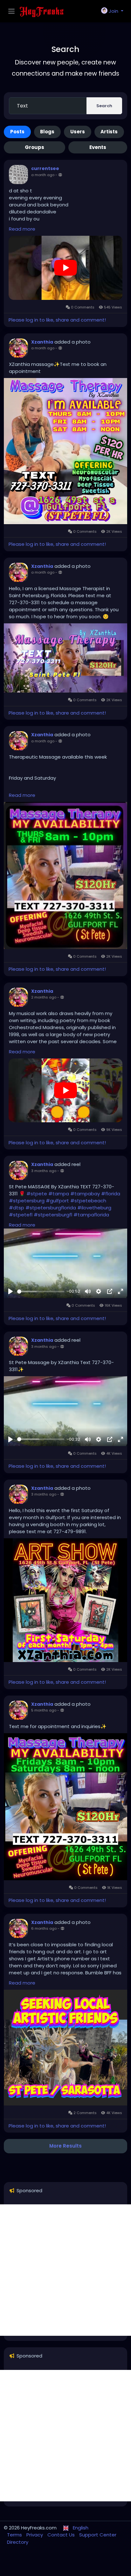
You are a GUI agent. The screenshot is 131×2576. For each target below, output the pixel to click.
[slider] (41, 1292)
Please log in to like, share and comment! (57, 320)
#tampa (59, 1194)
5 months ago (44, 1710)
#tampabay (85, 1194)
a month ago (43, 175)
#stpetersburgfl (53, 1215)
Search (104, 106)
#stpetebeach (88, 1201)
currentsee (45, 168)
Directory (18, 2542)
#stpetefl (21, 1215)
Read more (22, 229)
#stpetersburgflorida (51, 1208)
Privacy (35, 2535)
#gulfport (57, 1201)
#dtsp (17, 1208)
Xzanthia (42, 342)
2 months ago (44, 997)
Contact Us (62, 2535)
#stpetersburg (27, 1201)
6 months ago (44, 1928)
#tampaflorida (91, 1215)
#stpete (37, 1194)
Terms (15, 2535)
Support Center (98, 2535)
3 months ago (44, 1171)
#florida (111, 1194)
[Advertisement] (65, 2270)
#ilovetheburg (94, 1208)
